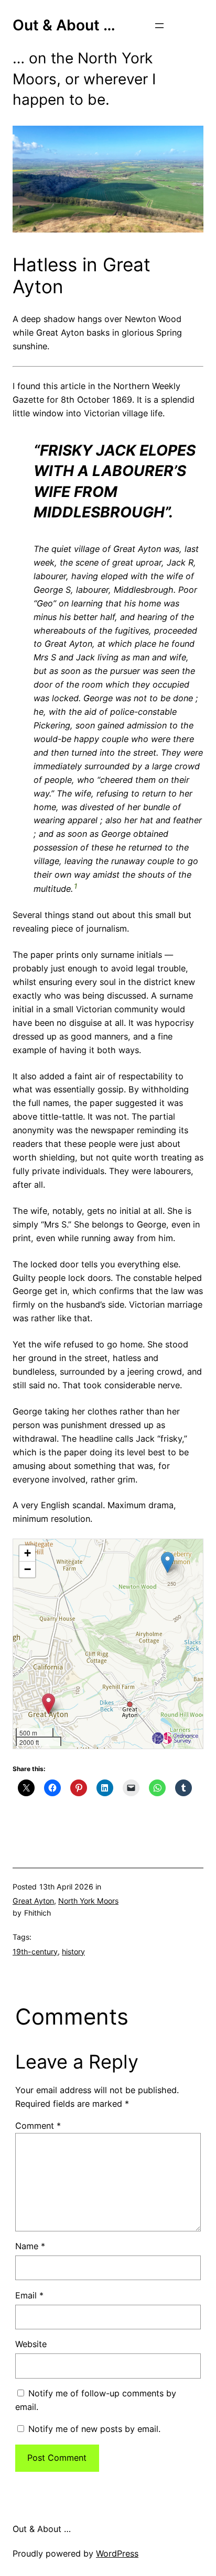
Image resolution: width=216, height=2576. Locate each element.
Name (30, 2246)
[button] (168, 1562)
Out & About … (64, 25)
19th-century (35, 1952)
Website (31, 2344)
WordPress (117, 2553)
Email (29, 2295)
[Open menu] (159, 26)
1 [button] (75, 886)
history (73, 1952)
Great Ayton (33, 1901)
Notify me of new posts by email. (94, 2429)
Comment (38, 2126)
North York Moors (88, 1901)
